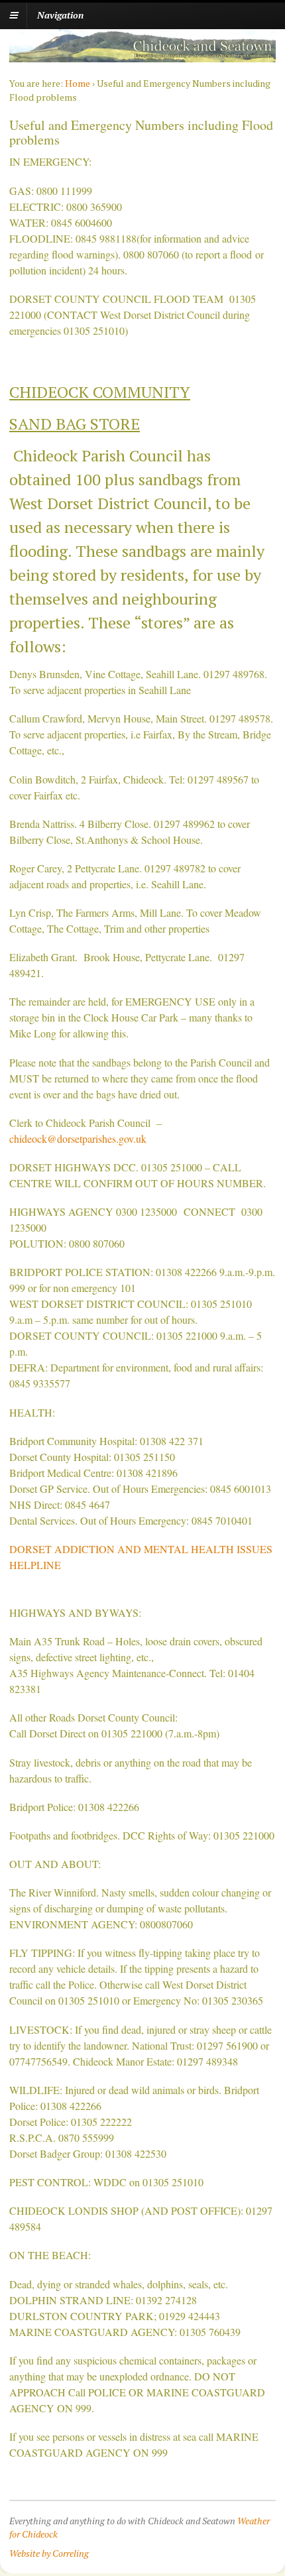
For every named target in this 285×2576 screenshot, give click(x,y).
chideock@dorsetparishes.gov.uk (78, 1139)
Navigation (60, 15)
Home (78, 83)
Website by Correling (49, 2553)
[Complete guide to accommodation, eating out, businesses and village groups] (142, 55)
